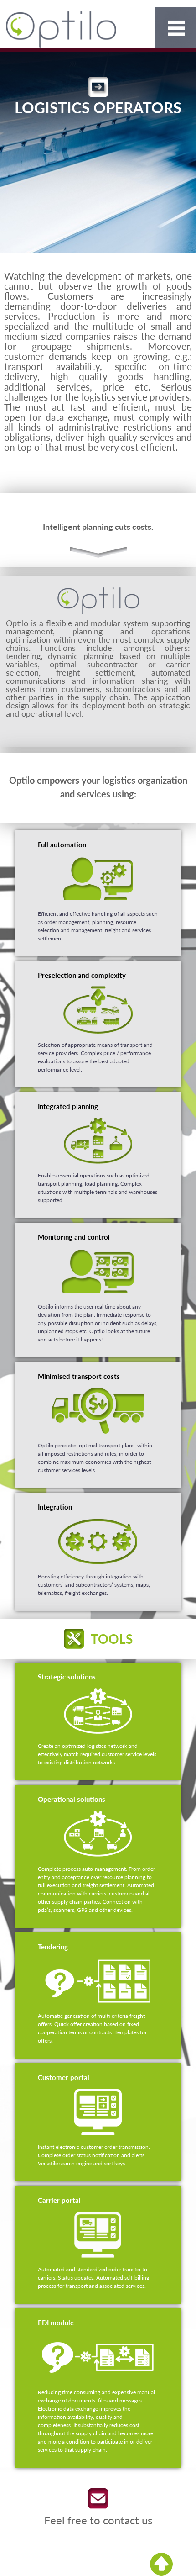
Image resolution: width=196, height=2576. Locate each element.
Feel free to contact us (98, 2520)
